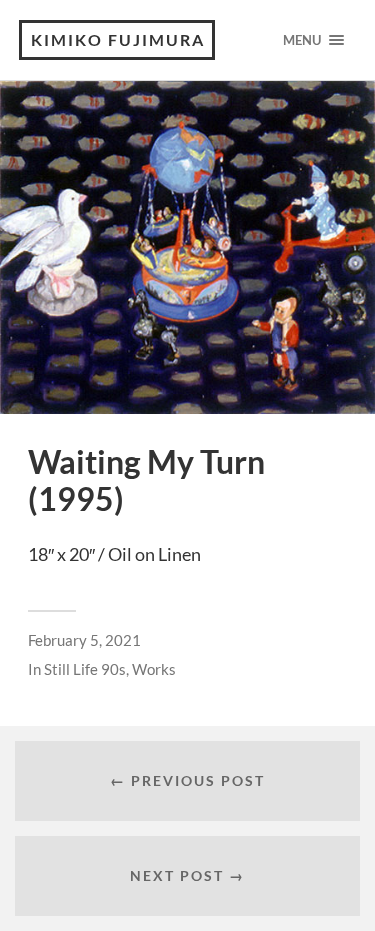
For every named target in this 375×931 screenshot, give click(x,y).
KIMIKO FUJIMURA (118, 39)
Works (154, 669)
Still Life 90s (85, 669)
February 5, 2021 (84, 640)
